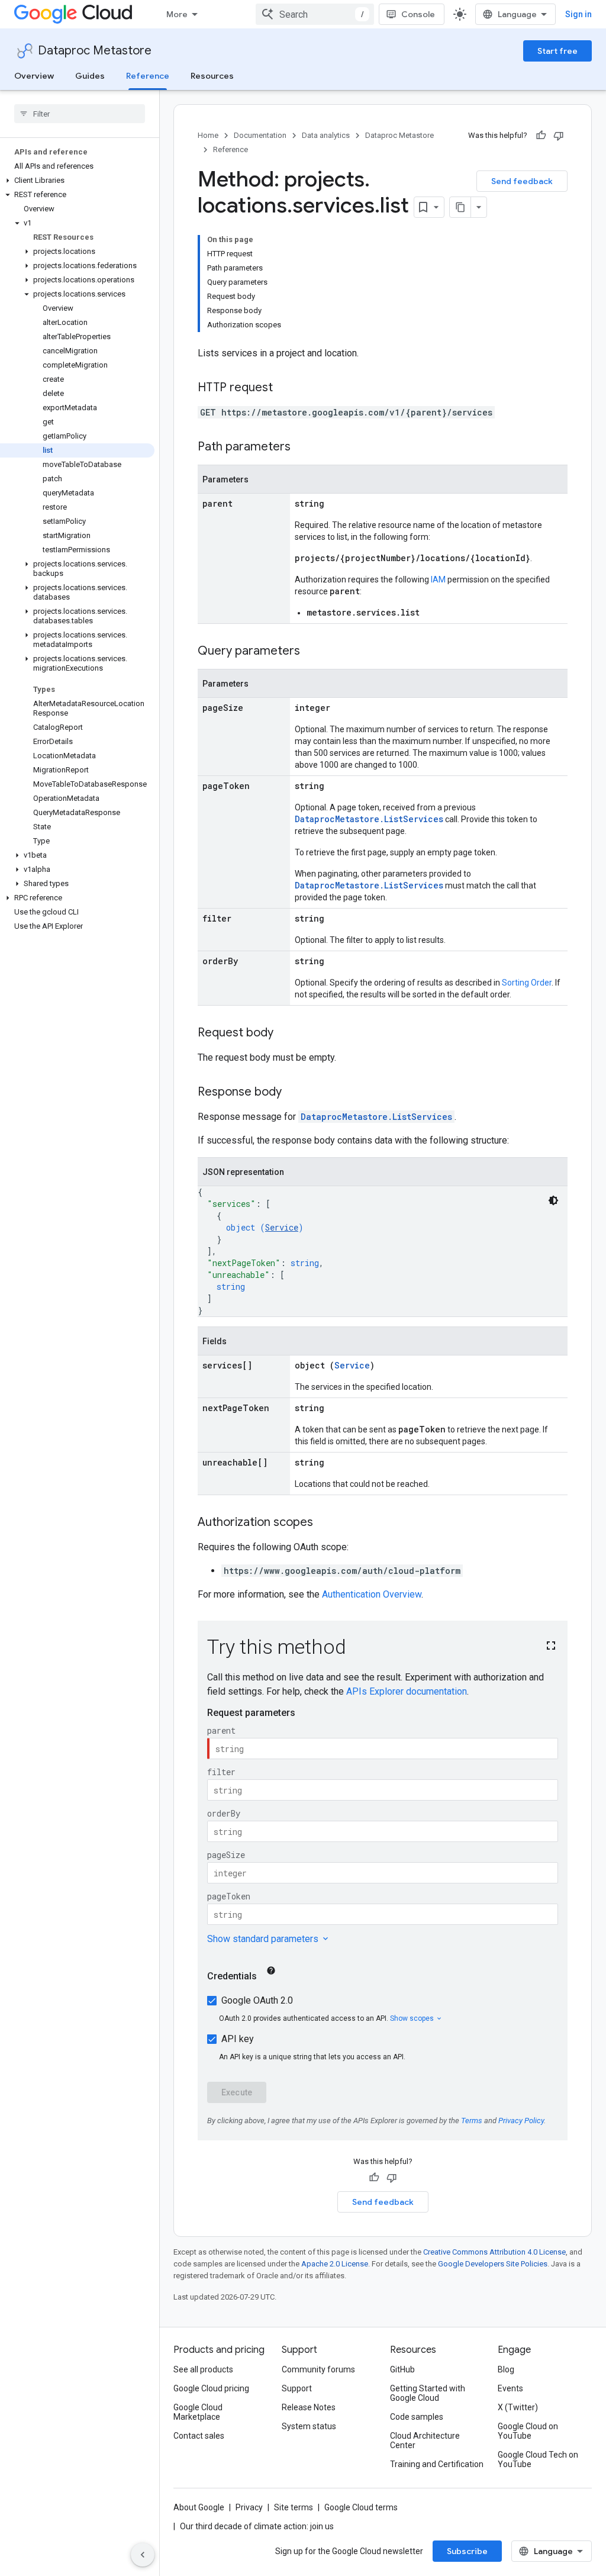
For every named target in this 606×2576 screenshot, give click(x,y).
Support (297, 2388)
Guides (90, 76)
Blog (506, 2369)
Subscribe (467, 2551)
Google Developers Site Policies (493, 2264)
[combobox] (315, 14)
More (177, 14)
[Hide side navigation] (143, 2555)
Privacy (249, 2507)
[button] (77, 181)
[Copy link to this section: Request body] (285, 1033)
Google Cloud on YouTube (528, 2431)
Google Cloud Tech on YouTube (538, 2459)
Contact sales (199, 2436)
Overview (34, 76)
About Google (199, 2507)
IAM (438, 579)
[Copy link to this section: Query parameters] (312, 652)
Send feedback (522, 181)
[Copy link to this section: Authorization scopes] (325, 1523)
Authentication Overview (372, 1594)
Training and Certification (437, 2464)
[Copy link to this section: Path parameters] (302, 447)
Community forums (318, 2369)
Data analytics (326, 135)
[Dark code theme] (553, 1200)
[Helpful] (541, 136)
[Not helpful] (559, 136)
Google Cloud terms (361, 2507)
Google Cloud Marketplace (198, 2412)
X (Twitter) (518, 2407)
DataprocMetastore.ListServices (369, 819)
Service (282, 1227)
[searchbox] (80, 114)
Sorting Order (527, 983)
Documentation (260, 135)
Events (510, 2388)
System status (309, 2426)
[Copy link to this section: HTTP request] (285, 388)
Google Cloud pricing (211, 2388)
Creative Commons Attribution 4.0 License (494, 2252)
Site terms (294, 2507)
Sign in (578, 14)
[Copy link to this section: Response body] (294, 1093)
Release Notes (309, 2407)
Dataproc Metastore (95, 51)
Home (208, 135)
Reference (148, 76)
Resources (212, 76)
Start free (557, 51)
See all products (203, 2369)
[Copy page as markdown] (460, 207)
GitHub (402, 2369)
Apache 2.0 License (335, 2264)
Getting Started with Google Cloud (428, 2393)
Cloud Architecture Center (425, 2440)
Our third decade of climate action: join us (257, 2526)
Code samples (417, 2417)
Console (418, 14)
